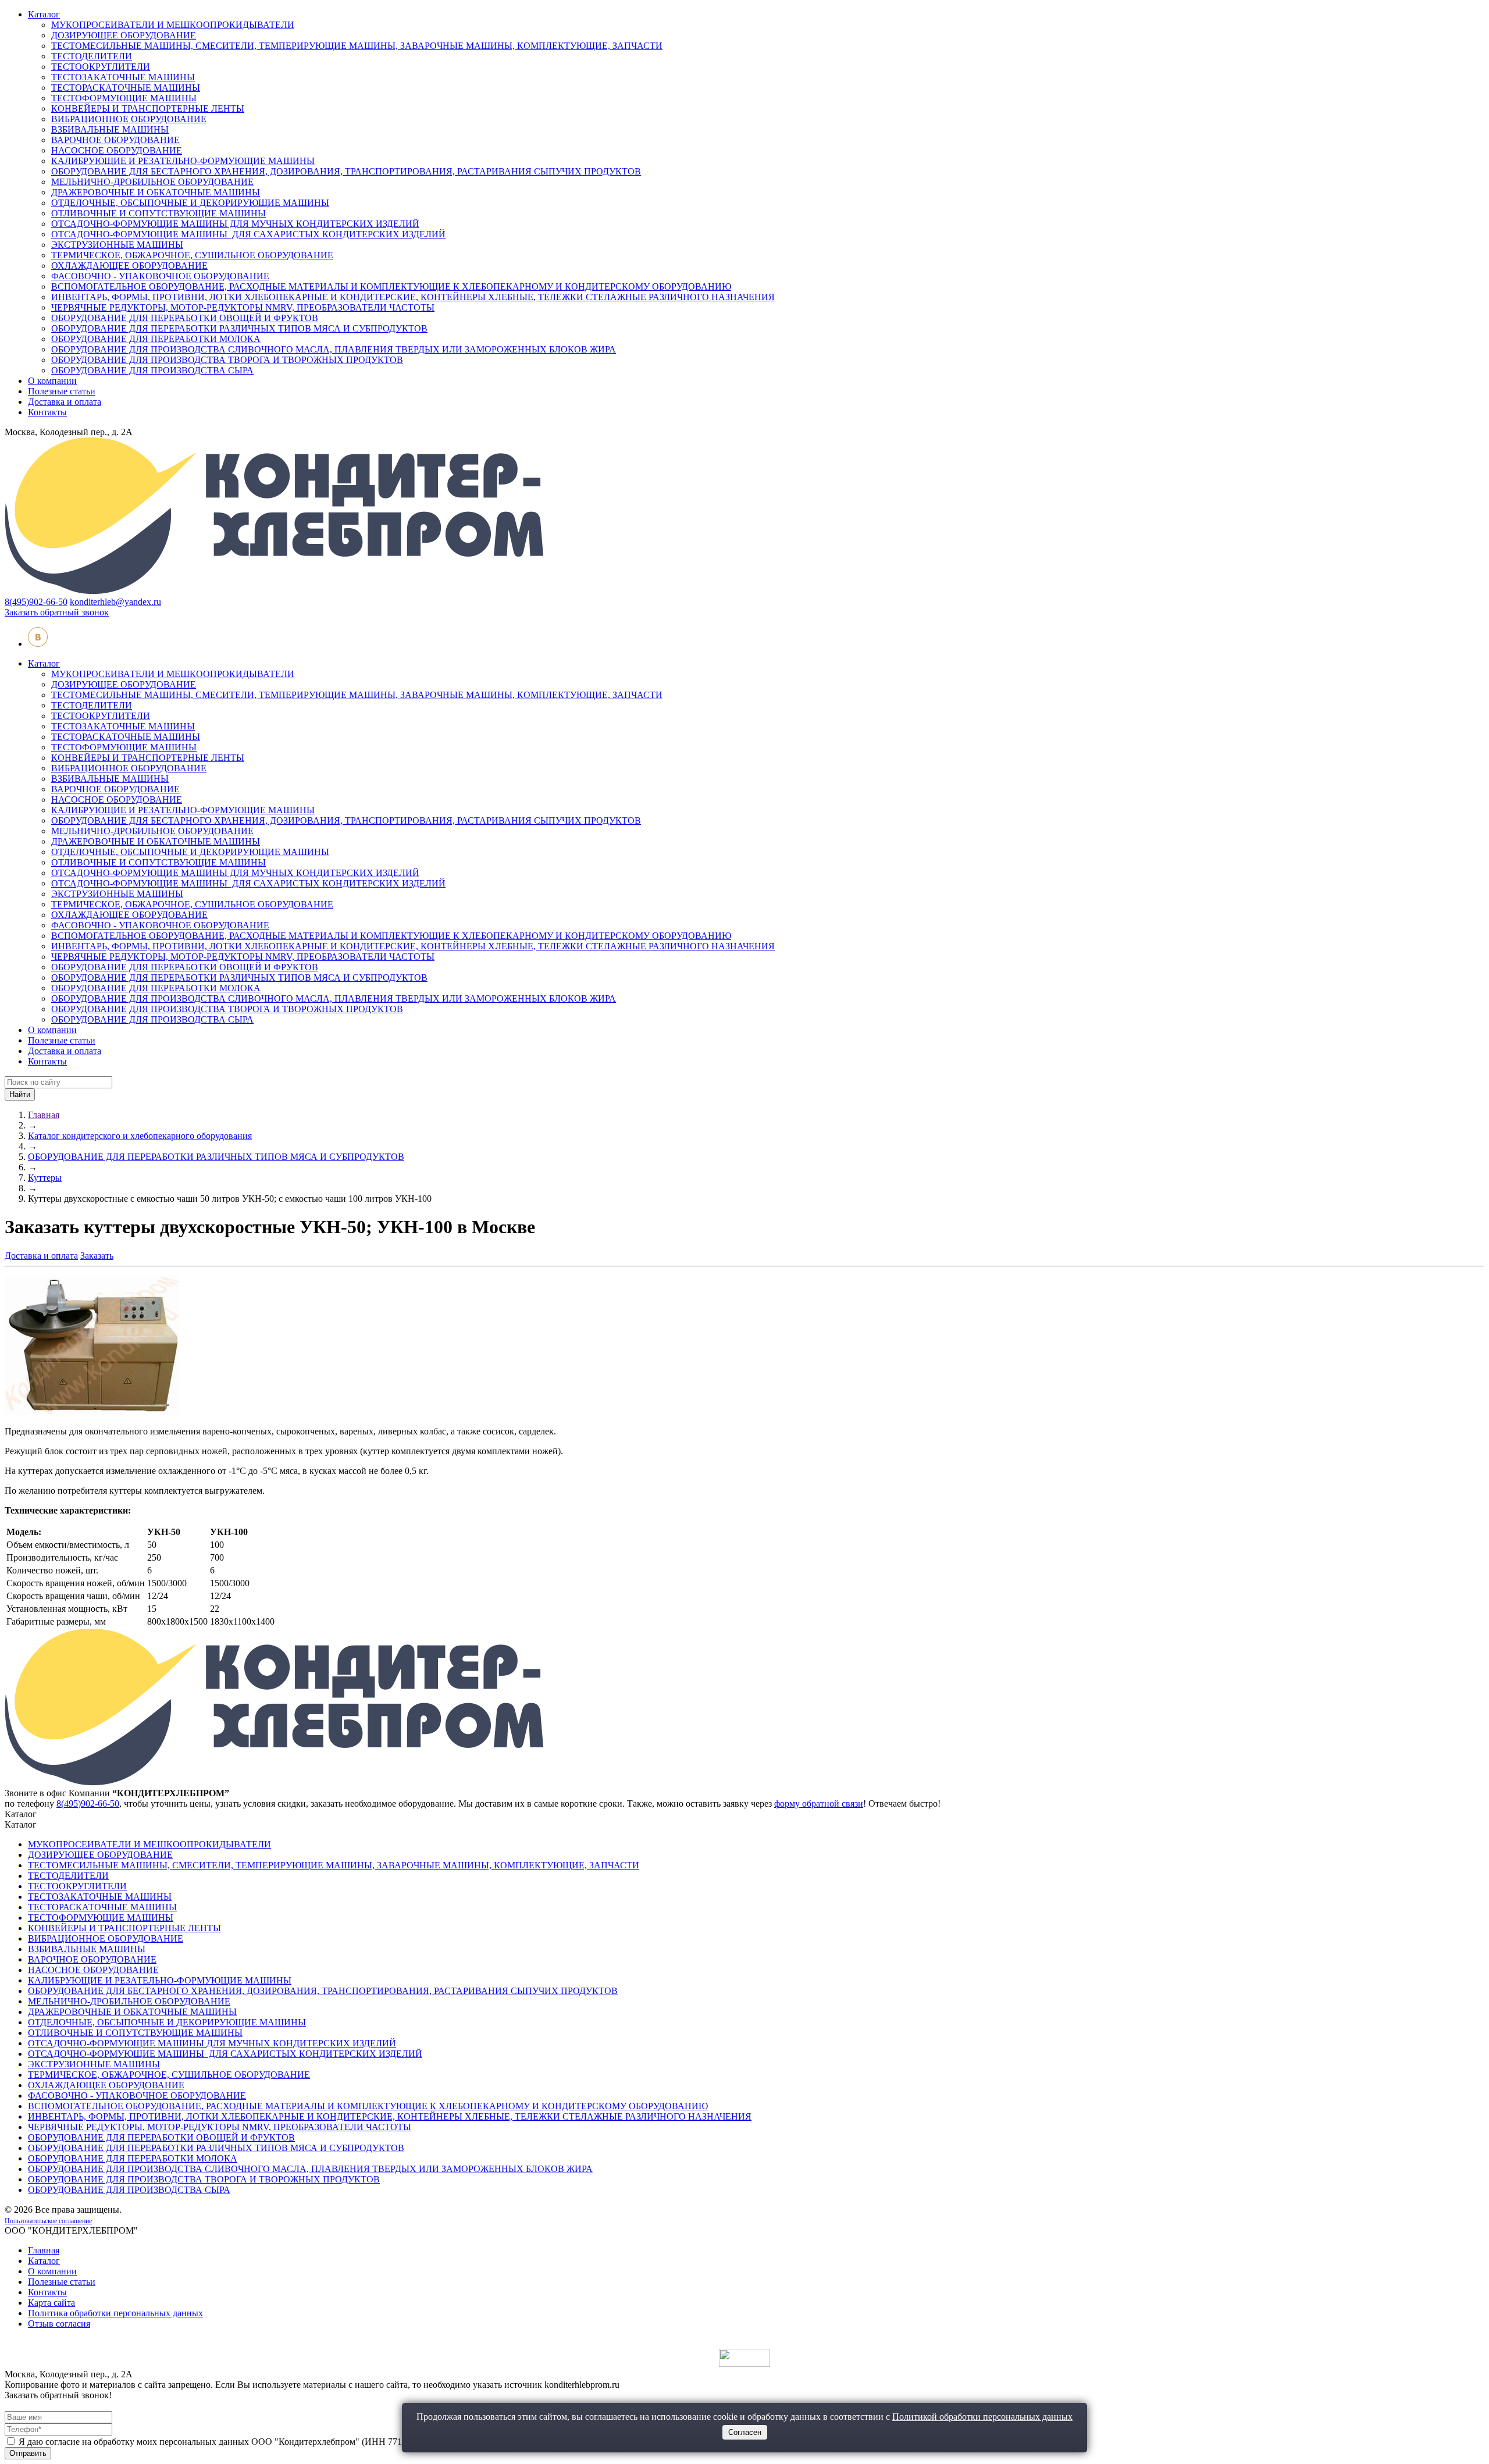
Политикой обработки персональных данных (982, 2417)
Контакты (47, 412)
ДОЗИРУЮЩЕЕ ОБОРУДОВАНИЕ (124, 35)
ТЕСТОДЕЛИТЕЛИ (92, 56)
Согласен (745, 2432)
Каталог (44, 14)
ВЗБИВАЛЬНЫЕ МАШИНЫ (110, 129)
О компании (52, 381)
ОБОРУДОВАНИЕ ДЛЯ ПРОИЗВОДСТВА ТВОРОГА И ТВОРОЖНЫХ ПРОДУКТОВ (227, 360)
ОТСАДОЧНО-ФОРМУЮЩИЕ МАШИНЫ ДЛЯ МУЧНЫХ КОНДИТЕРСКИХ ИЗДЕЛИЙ (235, 224)
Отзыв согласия (59, 2324)
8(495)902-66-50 (36, 602)
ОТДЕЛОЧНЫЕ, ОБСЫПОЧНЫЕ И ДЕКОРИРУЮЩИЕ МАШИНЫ (190, 203)
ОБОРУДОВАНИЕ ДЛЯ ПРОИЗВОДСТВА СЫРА (152, 370)
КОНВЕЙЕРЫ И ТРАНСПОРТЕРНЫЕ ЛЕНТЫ (148, 108)
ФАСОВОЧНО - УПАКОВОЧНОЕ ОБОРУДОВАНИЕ (160, 276)
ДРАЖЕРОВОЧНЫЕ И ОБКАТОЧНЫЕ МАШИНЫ (156, 192)
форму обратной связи (819, 1804)
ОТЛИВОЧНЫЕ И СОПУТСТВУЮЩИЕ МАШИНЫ (158, 213)
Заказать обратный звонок (57, 612)
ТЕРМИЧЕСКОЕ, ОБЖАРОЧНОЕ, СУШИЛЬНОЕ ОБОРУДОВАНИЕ (192, 255)
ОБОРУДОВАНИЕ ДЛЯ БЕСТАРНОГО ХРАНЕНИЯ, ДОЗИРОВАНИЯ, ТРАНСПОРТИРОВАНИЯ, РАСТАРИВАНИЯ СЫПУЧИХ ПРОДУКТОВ (346, 171)
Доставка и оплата (65, 402)
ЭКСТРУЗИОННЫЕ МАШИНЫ (117, 245)
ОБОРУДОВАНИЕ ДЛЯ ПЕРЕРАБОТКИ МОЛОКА (156, 339)
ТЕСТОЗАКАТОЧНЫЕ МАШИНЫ (123, 77)
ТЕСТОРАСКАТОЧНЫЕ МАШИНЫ (126, 88)
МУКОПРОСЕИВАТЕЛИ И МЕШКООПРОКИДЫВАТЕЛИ (173, 25)
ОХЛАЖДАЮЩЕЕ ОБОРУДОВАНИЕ (129, 266)
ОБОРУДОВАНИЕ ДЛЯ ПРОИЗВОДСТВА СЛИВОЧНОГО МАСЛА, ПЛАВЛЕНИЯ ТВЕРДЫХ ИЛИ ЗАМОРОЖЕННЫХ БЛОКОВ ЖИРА (334, 349)
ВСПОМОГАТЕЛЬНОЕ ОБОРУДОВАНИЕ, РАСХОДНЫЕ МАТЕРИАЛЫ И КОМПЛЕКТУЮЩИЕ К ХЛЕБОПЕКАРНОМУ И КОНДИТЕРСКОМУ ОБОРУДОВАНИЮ (391, 286)
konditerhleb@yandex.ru (115, 602)
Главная (44, 1115)
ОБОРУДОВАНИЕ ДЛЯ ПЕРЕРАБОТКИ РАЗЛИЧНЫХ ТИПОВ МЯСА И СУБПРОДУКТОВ (239, 328)
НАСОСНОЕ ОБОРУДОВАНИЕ (117, 150)
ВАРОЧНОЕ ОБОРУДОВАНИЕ (115, 140)
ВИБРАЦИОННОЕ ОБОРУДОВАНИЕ (129, 119)
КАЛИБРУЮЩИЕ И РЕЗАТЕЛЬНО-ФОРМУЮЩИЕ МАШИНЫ (183, 161)
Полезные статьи (62, 391)
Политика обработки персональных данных (115, 2313)
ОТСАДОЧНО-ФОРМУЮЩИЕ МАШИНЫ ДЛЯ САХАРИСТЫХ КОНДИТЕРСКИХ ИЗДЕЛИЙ (248, 234)
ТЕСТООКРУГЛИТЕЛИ (101, 67)
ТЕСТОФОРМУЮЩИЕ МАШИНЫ (124, 98)
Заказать (97, 1256)
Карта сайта (51, 2303)
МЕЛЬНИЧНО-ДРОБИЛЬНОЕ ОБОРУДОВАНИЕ (152, 182)
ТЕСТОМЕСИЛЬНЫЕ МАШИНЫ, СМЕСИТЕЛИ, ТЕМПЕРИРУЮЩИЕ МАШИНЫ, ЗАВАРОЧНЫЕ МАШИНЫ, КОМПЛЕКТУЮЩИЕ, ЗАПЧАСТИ (357, 46)
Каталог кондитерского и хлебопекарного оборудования (140, 1136)
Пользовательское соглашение (48, 2221)
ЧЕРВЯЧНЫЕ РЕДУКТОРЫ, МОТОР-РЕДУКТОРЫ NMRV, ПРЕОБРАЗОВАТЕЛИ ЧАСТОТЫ (243, 307)
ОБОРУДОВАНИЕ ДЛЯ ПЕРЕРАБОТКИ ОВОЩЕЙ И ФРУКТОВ (185, 318)
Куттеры (45, 1178)
